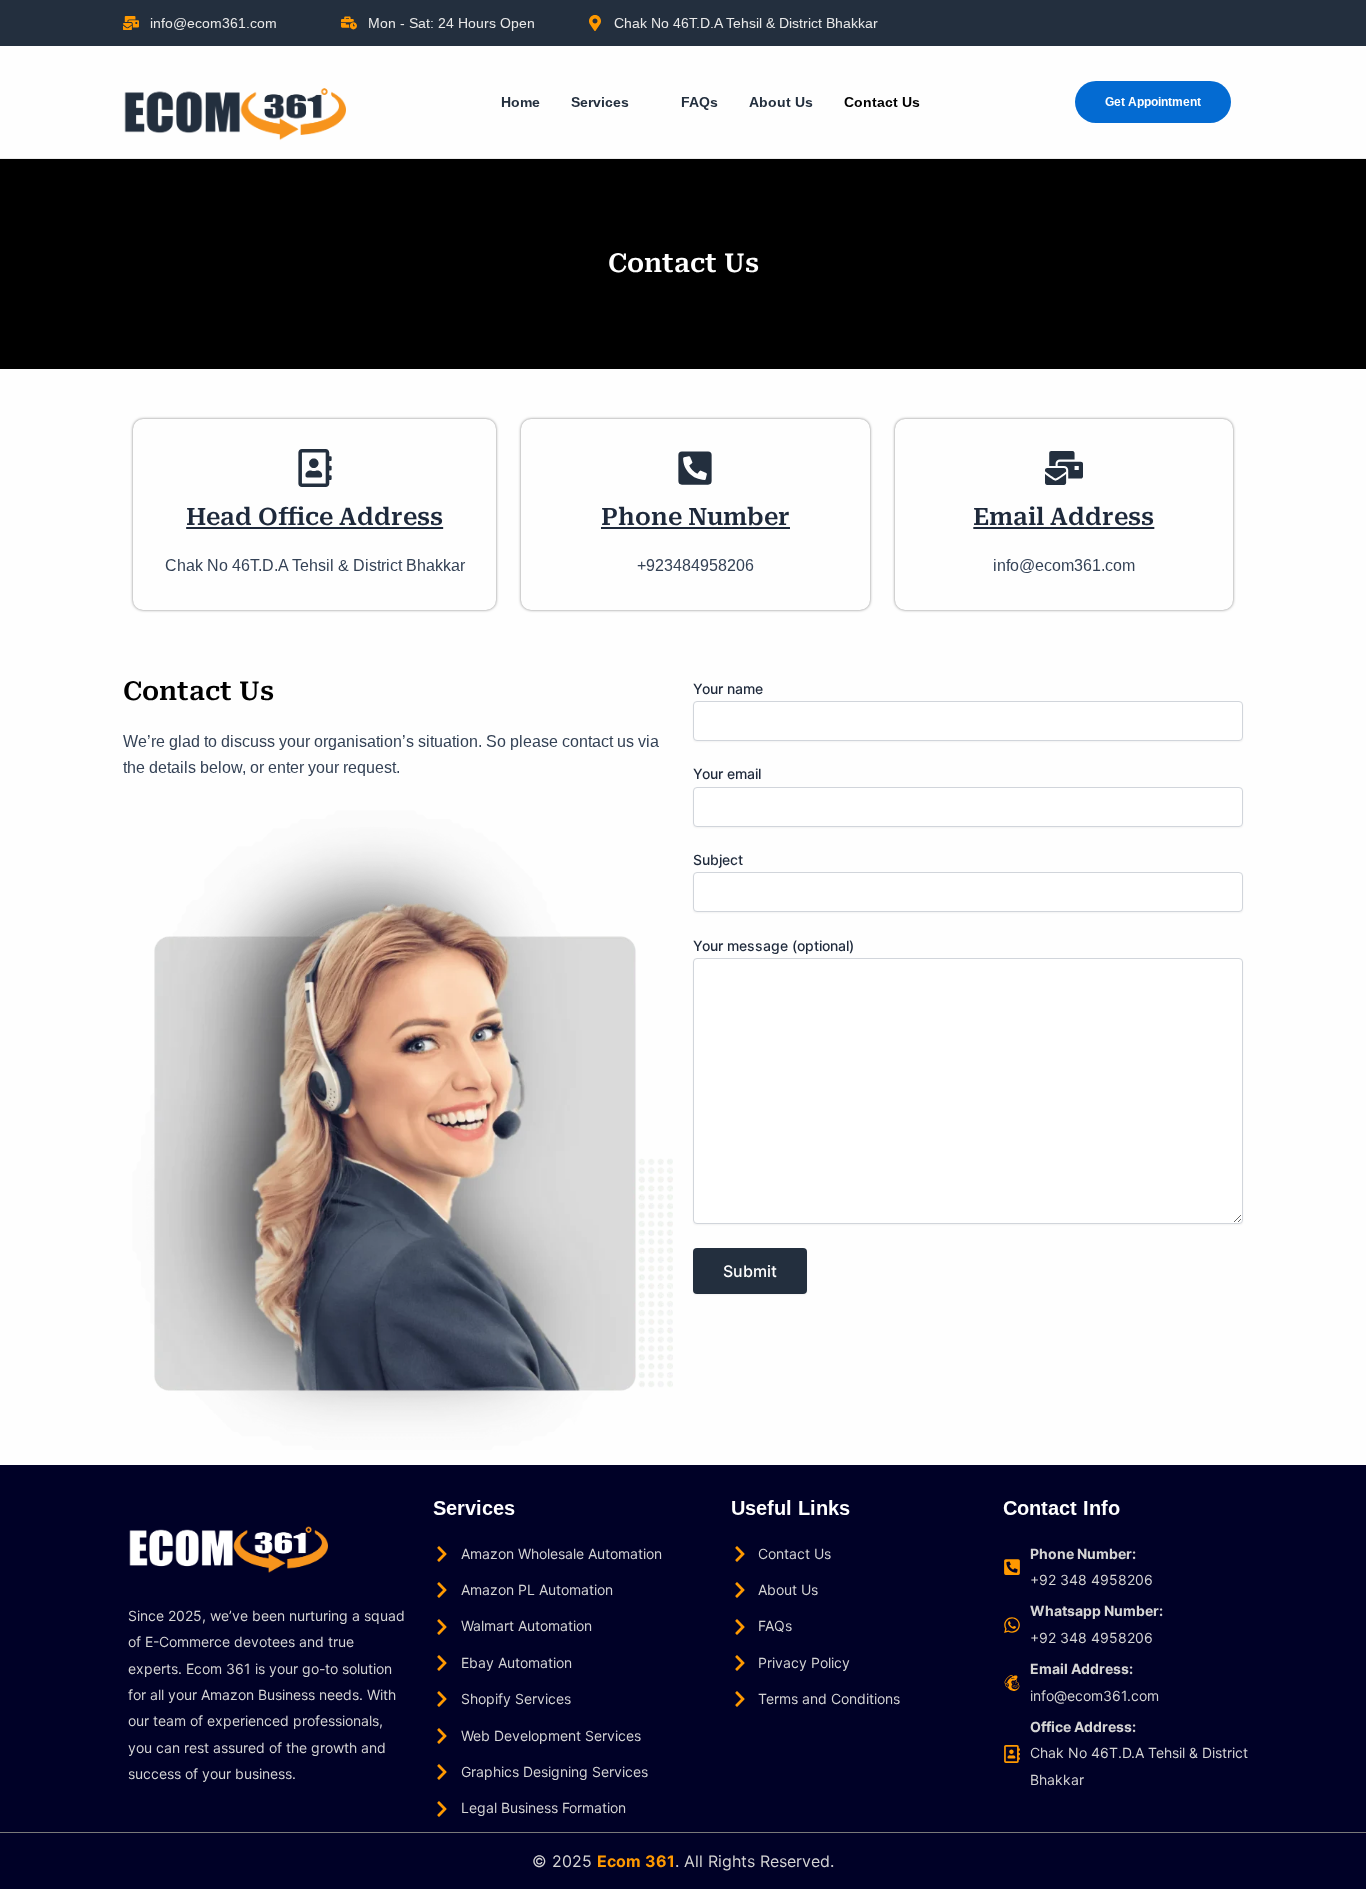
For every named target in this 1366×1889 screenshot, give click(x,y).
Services (600, 102)
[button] (610, 102)
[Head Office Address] (315, 468)
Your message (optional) (773, 945)
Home (520, 102)
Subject (718, 859)
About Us (781, 102)
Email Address (1063, 517)
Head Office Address (314, 517)
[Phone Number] (695, 468)
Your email (727, 773)
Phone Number (695, 517)
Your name (728, 688)
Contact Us (882, 102)
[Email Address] (1064, 468)
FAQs (699, 102)
